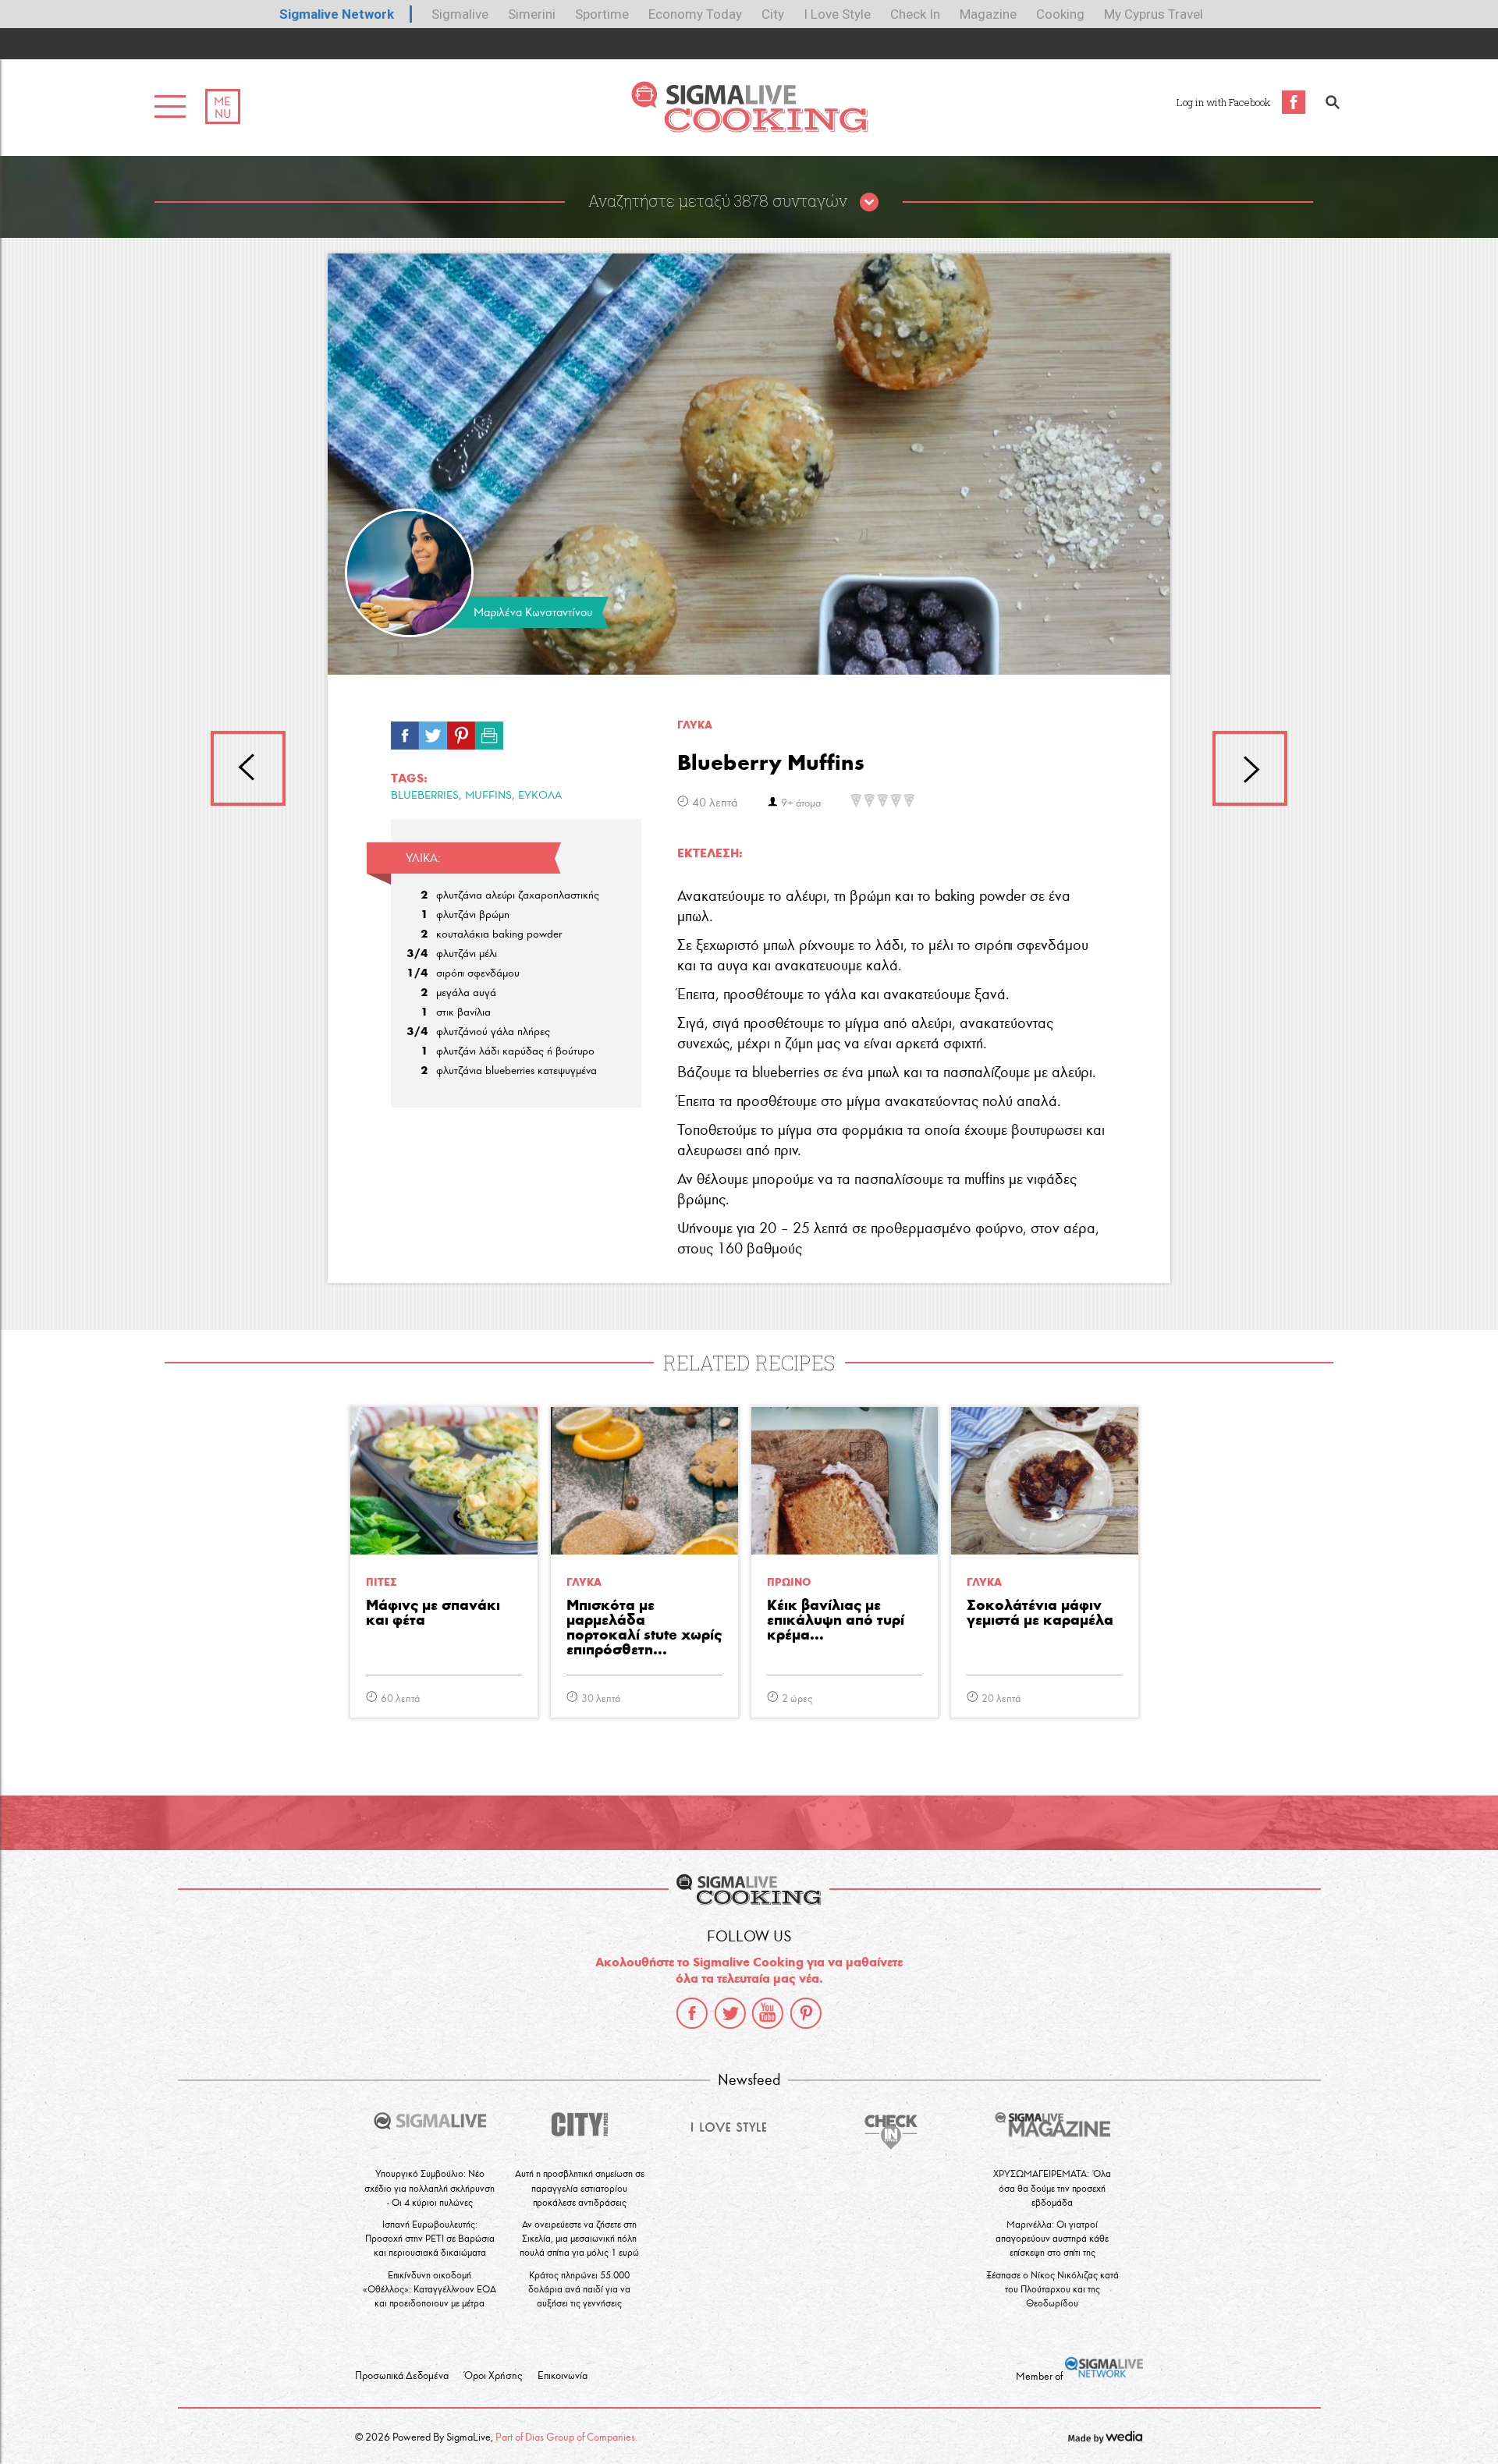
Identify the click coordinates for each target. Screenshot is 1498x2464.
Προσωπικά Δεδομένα (402, 2376)
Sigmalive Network (337, 14)
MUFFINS (488, 795)
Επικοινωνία (563, 2376)
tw (433, 732)
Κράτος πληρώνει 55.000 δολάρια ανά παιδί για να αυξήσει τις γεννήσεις (579, 2289)
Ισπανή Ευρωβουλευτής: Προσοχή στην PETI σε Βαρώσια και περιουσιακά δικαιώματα (430, 2238)
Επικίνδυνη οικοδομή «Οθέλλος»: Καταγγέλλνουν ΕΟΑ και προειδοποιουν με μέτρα (430, 2289)
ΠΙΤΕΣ (381, 1582)
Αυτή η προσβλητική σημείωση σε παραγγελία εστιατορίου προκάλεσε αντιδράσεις (580, 2187)
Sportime (602, 14)
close (869, 203)
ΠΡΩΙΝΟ (789, 1582)
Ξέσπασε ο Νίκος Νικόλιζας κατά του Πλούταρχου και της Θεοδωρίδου (1053, 2289)
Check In (915, 14)
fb (405, 732)
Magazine (988, 14)
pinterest (806, 2013)
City (773, 14)
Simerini (532, 14)
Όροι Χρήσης (493, 2376)
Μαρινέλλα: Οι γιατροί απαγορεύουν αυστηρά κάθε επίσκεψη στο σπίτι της (1052, 2238)
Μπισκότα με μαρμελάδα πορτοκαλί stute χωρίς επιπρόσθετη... (644, 1628)
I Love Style (837, 14)
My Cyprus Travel (1154, 14)
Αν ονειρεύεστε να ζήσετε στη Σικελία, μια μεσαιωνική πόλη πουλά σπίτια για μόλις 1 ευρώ (579, 2238)
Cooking (1060, 14)
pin (461, 732)
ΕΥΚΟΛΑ (540, 795)
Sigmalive (460, 14)
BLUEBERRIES (425, 795)
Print (489, 732)
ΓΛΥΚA (695, 725)
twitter (730, 2013)
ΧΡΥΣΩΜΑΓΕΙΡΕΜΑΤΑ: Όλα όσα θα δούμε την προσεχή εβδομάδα (1052, 2187)
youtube (768, 2013)
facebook (692, 2013)
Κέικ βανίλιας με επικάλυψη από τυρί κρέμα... (836, 1620)
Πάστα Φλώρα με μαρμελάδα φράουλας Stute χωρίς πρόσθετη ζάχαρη (1250, 768)
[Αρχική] (749, 128)
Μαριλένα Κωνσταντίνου (533, 612)
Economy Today (695, 14)
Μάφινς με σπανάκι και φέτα (433, 1613)
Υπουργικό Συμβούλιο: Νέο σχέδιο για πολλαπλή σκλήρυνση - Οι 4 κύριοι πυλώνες (430, 2187)
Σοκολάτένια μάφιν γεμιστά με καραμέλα (1040, 1613)
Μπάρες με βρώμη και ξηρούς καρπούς (248, 768)
